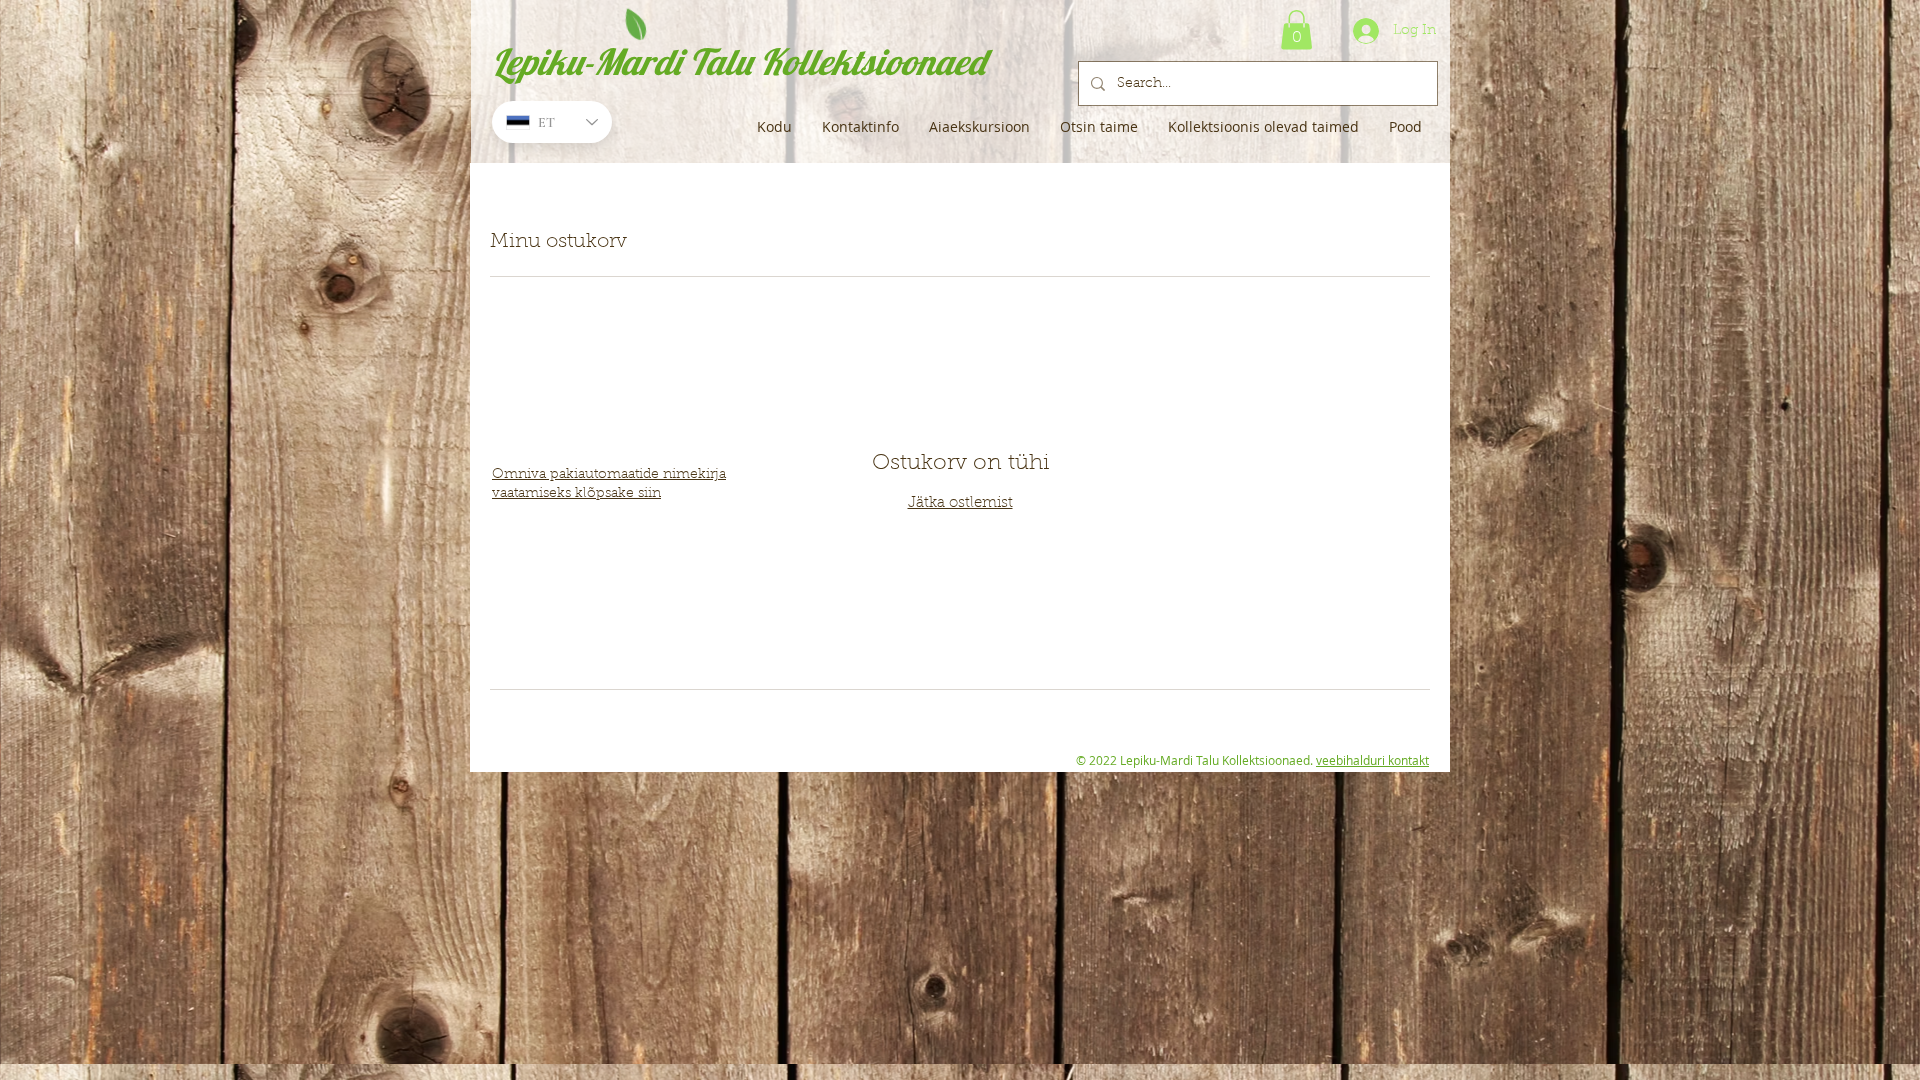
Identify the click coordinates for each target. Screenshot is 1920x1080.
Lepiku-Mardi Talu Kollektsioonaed (738, 61)
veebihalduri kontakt (1372, 760)
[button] (1296, 29)
